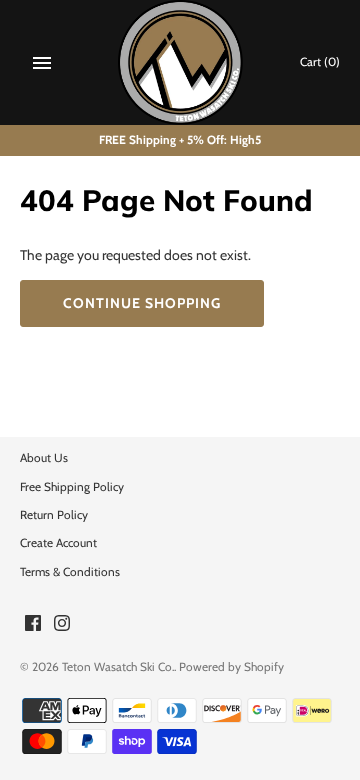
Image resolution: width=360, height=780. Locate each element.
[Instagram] (62, 624)
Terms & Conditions (70, 572)
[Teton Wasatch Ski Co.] (180, 62)
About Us (44, 458)
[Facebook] (33, 624)
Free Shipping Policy (72, 487)
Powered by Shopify (231, 667)
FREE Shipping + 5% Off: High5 (180, 140)
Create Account (58, 543)
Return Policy (54, 515)
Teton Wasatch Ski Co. (118, 667)
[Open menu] (42, 63)
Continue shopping (142, 303)
